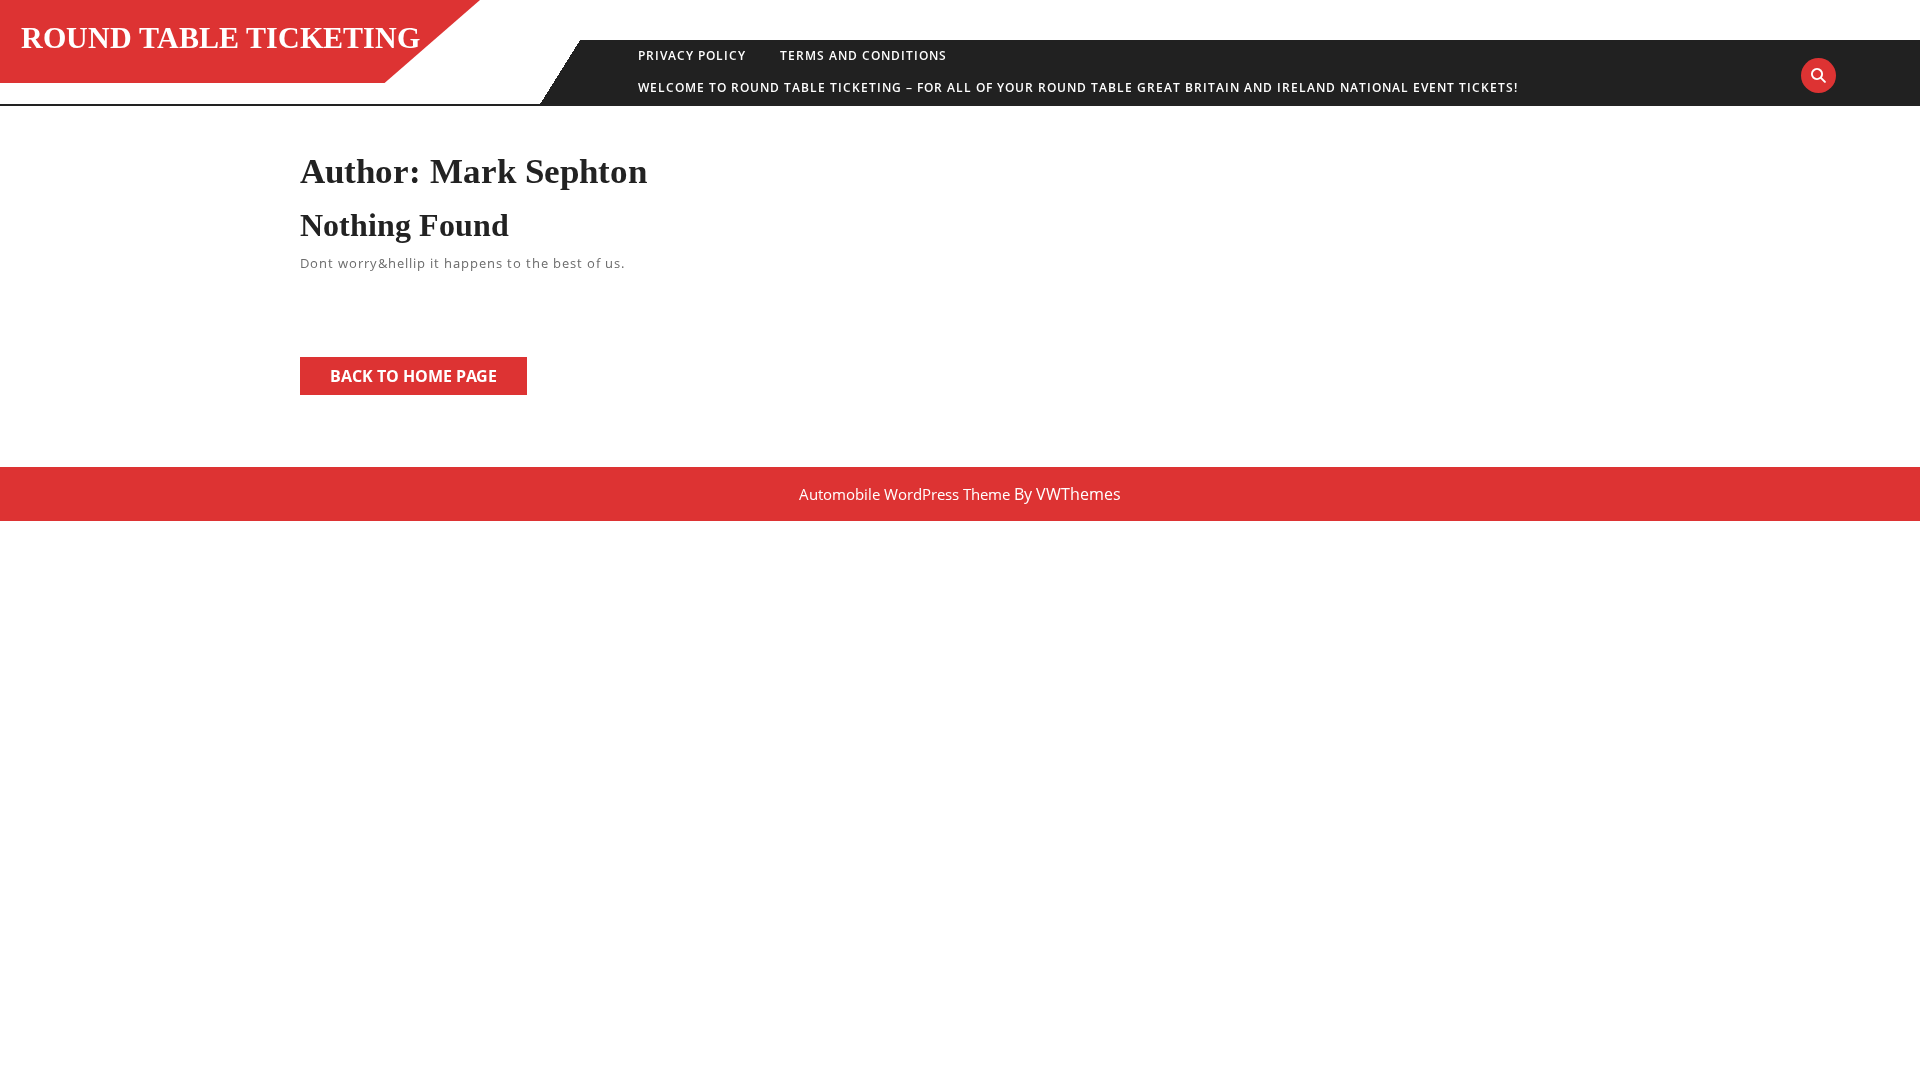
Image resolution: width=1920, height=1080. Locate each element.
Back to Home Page (428, 379)
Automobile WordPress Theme (904, 494)
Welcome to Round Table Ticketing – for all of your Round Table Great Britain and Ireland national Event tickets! (1078, 87)
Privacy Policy (692, 55)
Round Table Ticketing (220, 37)
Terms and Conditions (863, 55)
